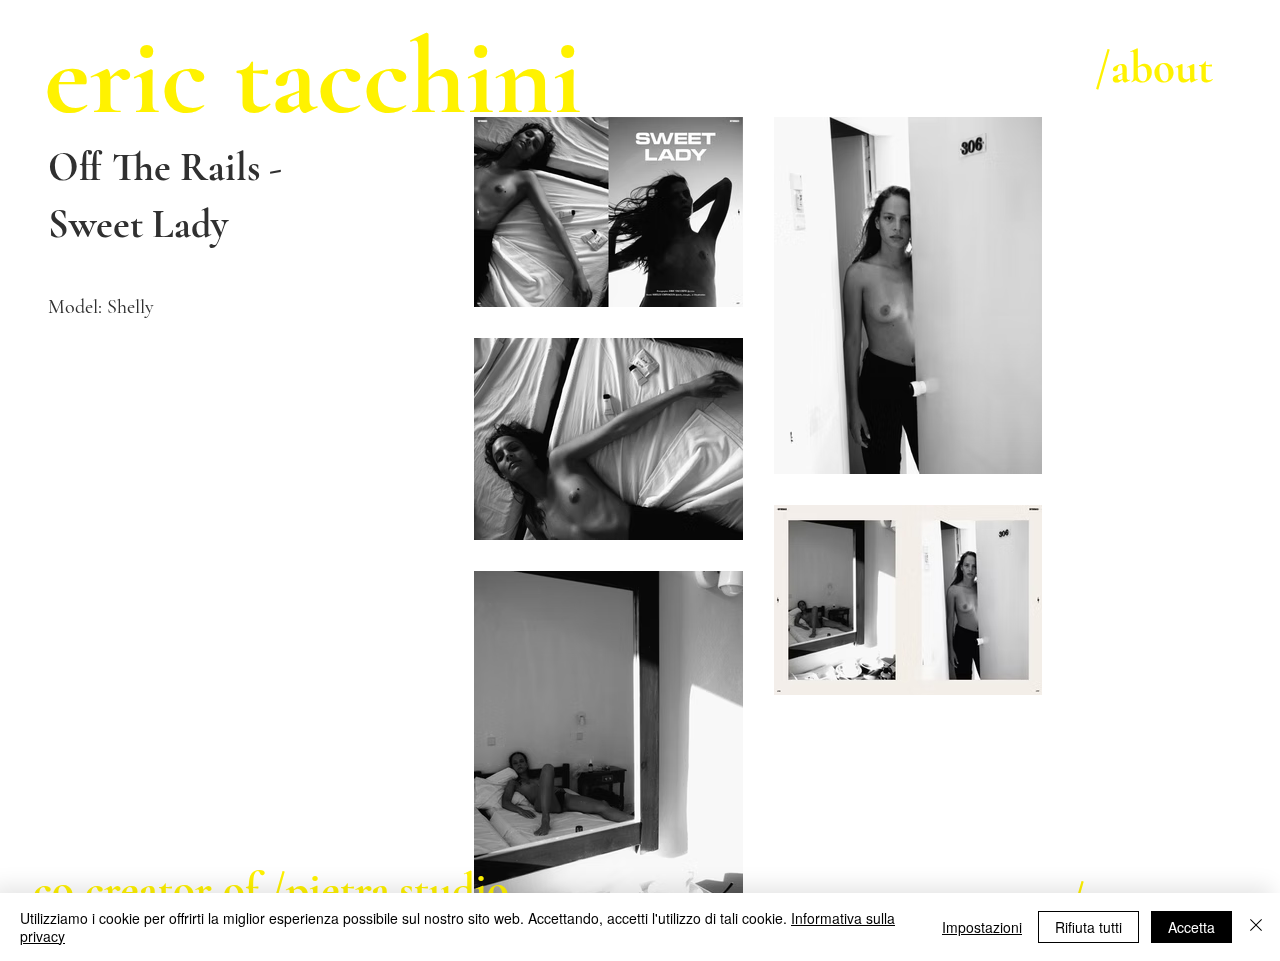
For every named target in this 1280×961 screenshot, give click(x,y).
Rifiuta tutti (1088, 927)
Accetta (1191, 927)
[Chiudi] (1256, 927)
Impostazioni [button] (982, 927)
